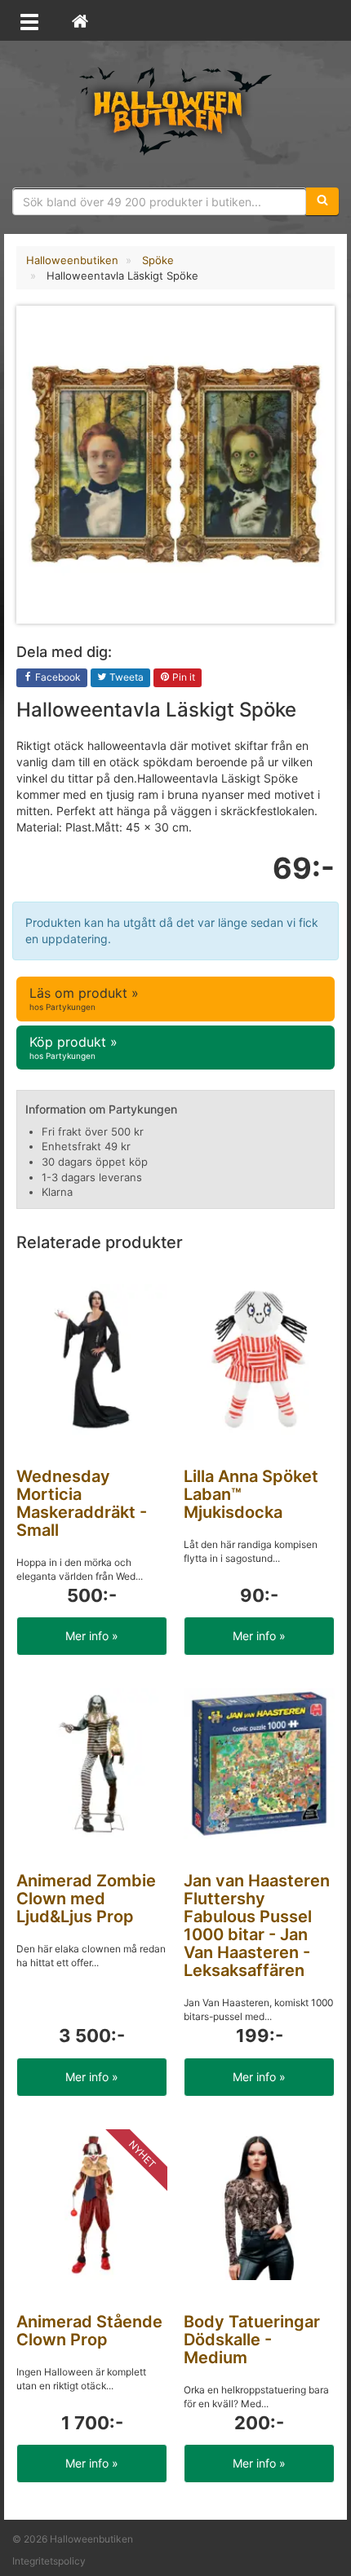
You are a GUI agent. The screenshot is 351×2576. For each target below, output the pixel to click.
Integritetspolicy (49, 2561)
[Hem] (80, 20)
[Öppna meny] (29, 20)
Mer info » (92, 1636)
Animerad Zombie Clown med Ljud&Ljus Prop (86, 1899)
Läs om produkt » (84, 998)
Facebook (57, 677)
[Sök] (322, 201)
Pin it (182, 677)
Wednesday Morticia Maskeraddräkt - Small (82, 1503)
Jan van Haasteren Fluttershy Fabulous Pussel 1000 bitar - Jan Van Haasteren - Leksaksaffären (257, 1925)
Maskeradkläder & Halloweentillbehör (175, 110)
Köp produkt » (73, 1047)
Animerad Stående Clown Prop (89, 2331)
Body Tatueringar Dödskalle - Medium (252, 2340)
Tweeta (125, 677)
